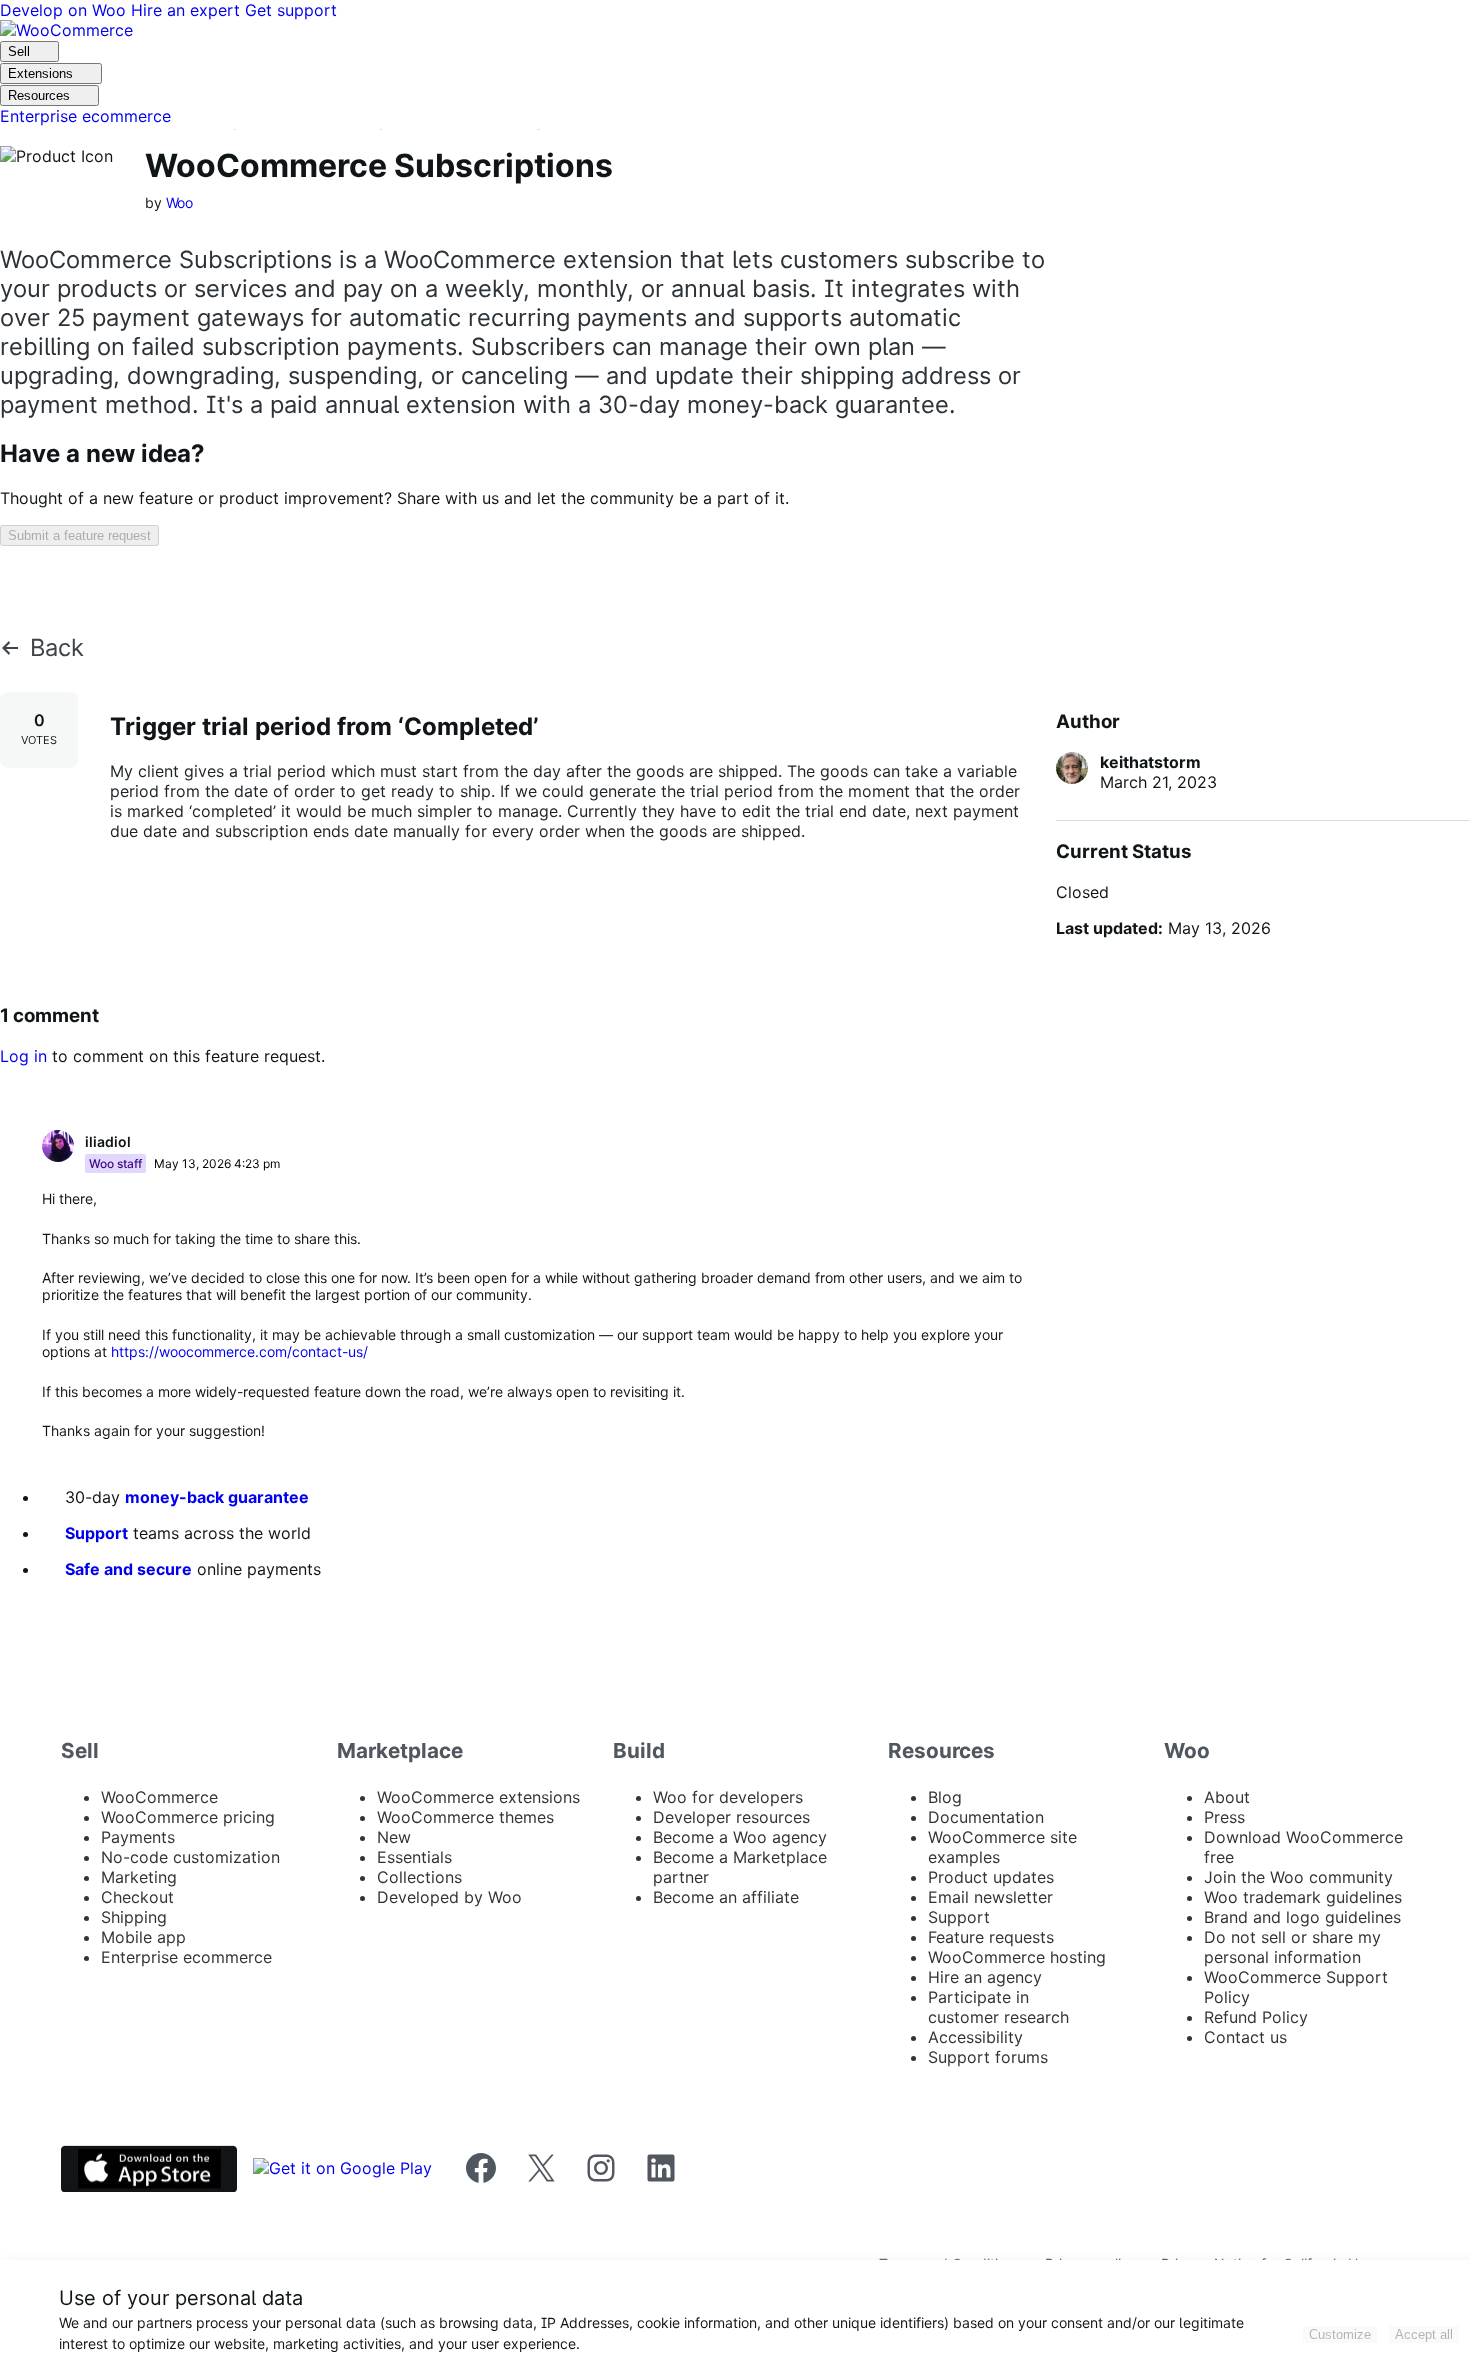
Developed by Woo (449, 1897)
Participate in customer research (998, 2007)
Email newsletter (990, 1897)
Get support (291, 10)
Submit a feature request (79, 535)
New (394, 1837)
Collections (419, 1877)
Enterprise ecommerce (186, 1957)
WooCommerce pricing (188, 1817)
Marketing (139, 1877)
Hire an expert (188, 10)
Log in (23, 1056)
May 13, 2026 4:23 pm (217, 1163)
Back (57, 648)
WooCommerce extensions (478, 1797)
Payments (138, 1837)
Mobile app (143, 1937)
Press (1224, 1817)
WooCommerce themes (465, 1817)
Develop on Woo (65, 10)
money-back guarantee (217, 1497)
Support (96, 1533)
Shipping (134, 1917)
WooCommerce (159, 1797)
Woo (180, 202)
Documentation (986, 1817)
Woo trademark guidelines (1303, 1897)
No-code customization (190, 1857)
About (1227, 1797)
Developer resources (731, 1817)
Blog (945, 1797)
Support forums (988, 2057)
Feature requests (991, 1937)
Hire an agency (985, 1977)
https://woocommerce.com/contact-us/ (239, 1351)
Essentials (414, 1857)
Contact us (1245, 2037)
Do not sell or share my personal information (1292, 1947)
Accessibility (975, 2037)
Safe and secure (128, 1569)
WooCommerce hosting (1017, 1957)
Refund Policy (1256, 2017)
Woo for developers (728, 1797)
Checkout (137, 1897)
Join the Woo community (1298, 1877)
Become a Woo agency (740, 1837)
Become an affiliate (726, 1897)
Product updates (991, 1877)
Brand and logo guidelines (1302, 1917)
